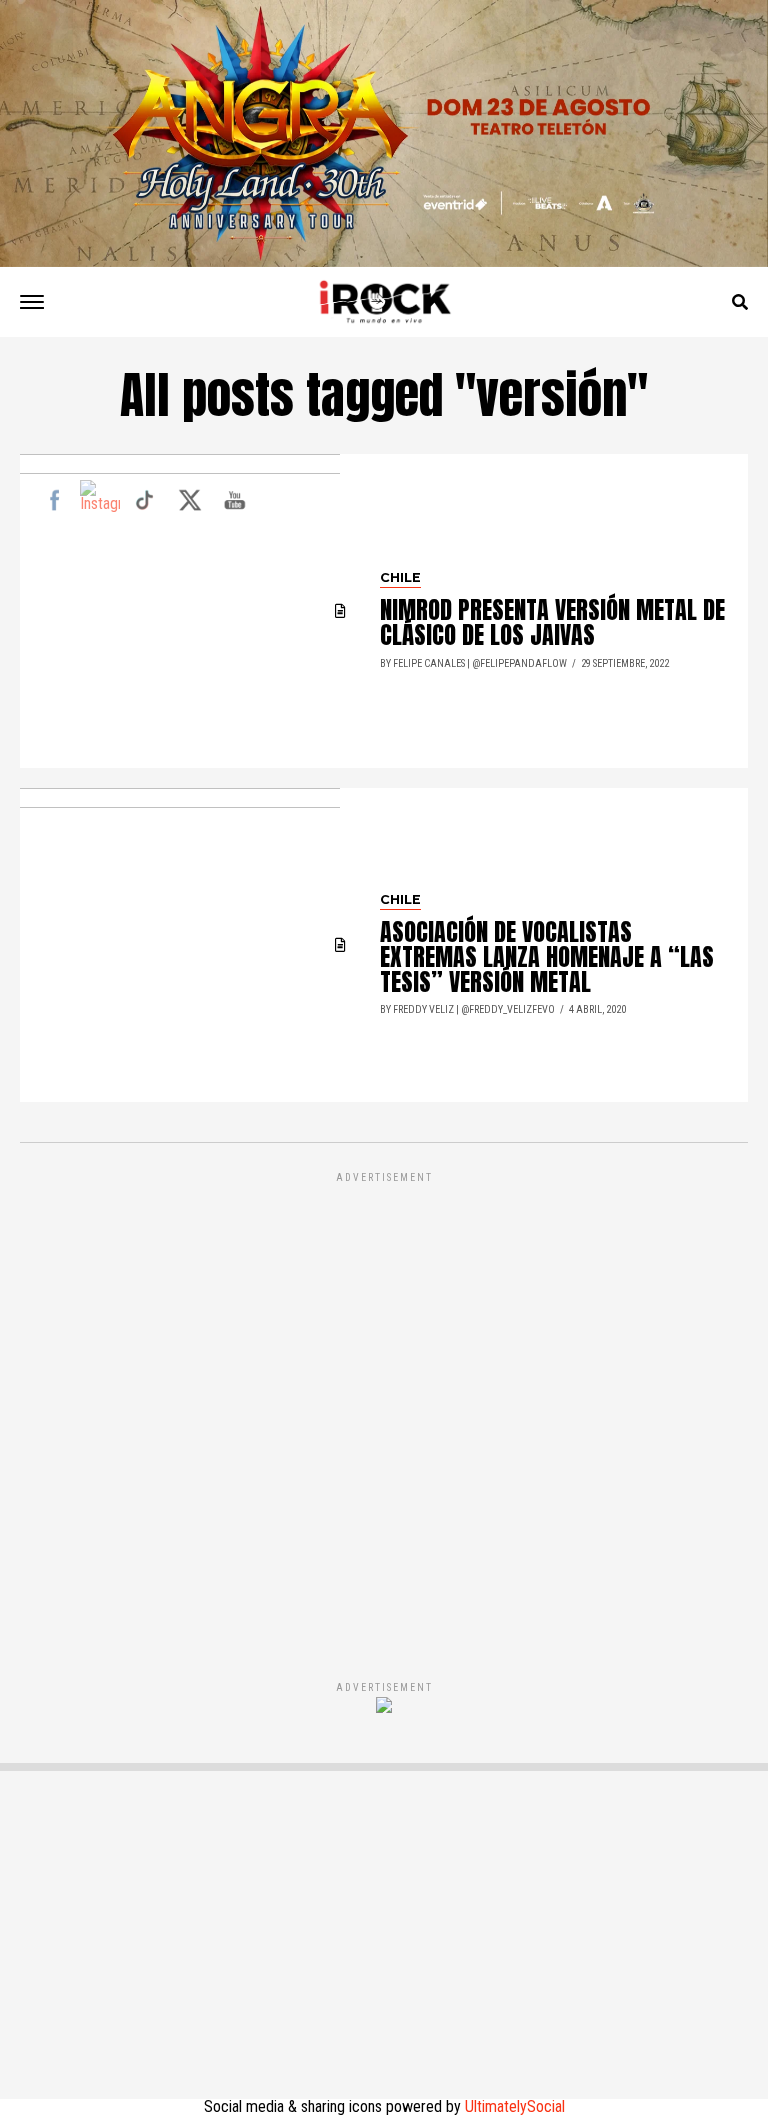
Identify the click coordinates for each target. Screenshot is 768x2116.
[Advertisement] (384, 1405)
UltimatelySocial (515, 2106)
